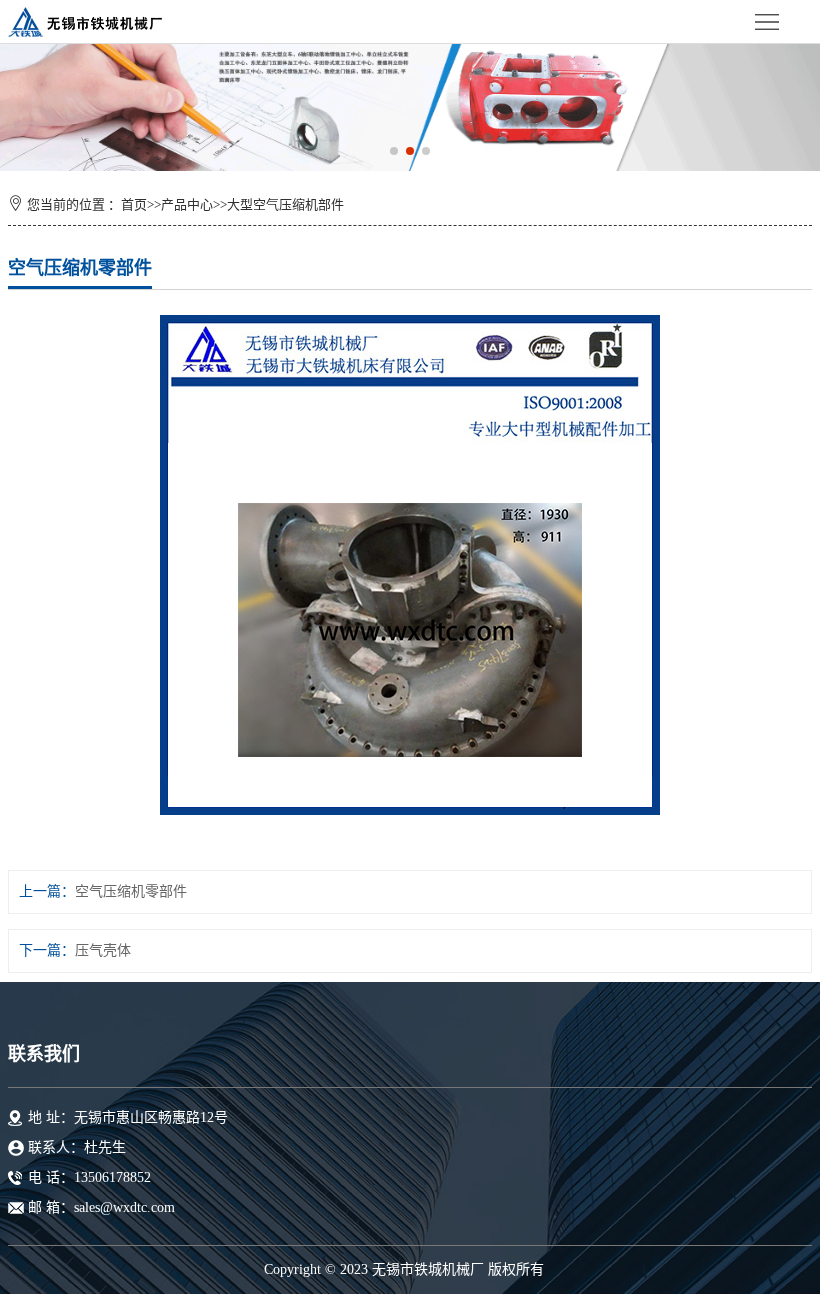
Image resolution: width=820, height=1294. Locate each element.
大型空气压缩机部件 (285, 204)
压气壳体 (103, 950)
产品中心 (187, 204)
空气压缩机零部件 (131, 891)
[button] (394, 151)
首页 (134, 204)
